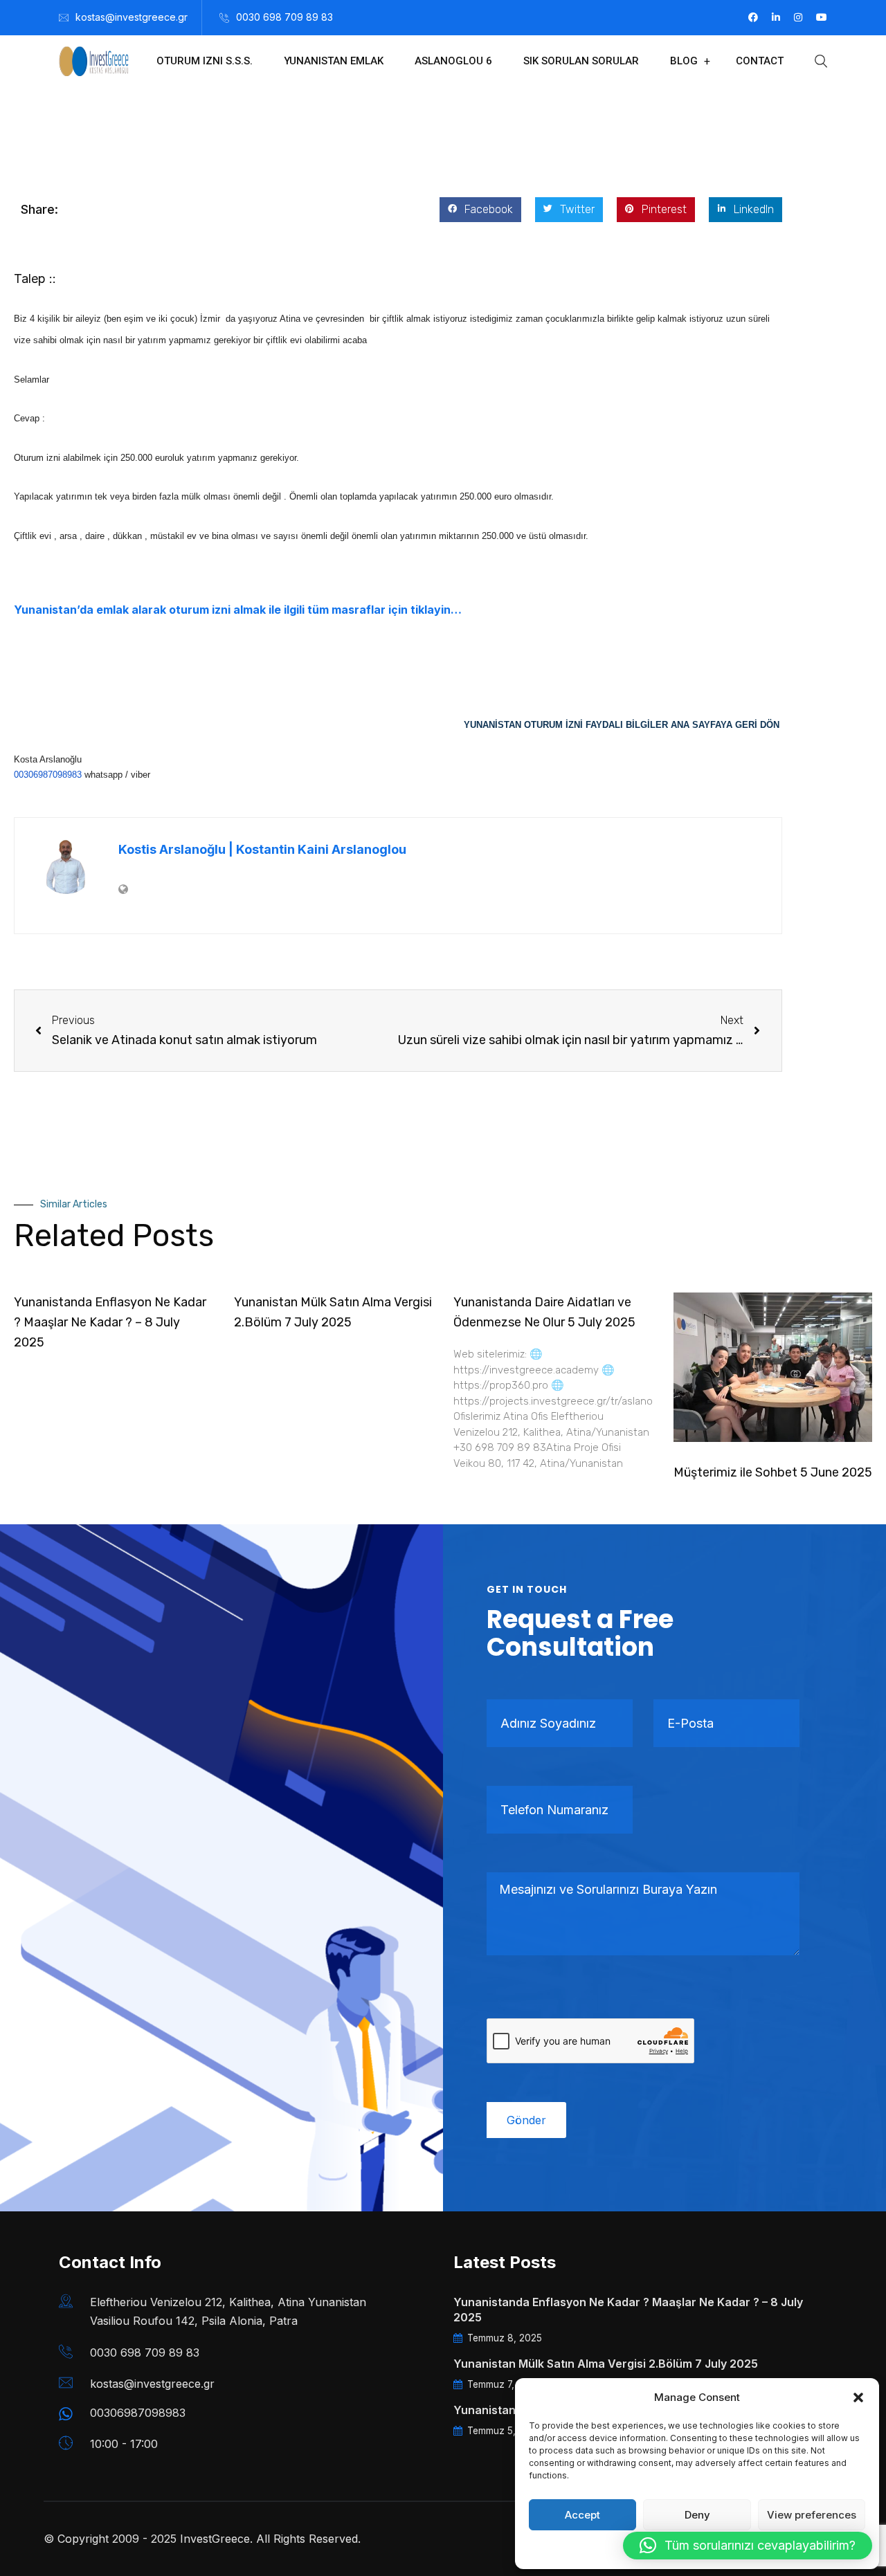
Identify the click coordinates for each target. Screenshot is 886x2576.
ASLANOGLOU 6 (453, 61)
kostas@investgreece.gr (132, 17)
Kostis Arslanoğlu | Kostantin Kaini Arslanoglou (262, 849)
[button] (858, 2397)
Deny (697, 2515)
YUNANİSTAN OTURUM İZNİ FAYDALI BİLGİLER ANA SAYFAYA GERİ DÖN (623, 725)
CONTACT (760, 61)
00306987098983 (48, 775)
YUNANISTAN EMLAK (334, 61)
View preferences (812, 2515)
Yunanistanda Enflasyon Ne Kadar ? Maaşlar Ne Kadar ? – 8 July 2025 (110, 1322)
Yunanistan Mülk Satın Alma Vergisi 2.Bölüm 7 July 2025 (606, 2364)
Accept (582, 2515)
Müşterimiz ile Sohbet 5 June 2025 (773, 1472)
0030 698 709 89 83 (284, 17)
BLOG (684, 61)
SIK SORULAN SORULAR (581, 61)
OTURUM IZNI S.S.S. (205, 61)
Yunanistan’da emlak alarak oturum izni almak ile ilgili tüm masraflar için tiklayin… (238, 610)
